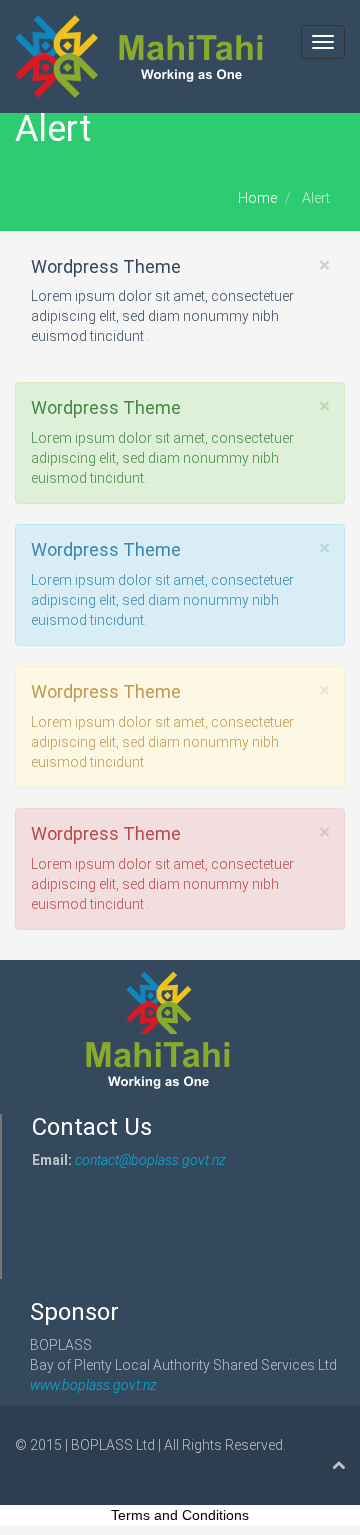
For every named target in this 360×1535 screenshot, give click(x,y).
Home (257, 198)
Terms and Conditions (180, 1515)
